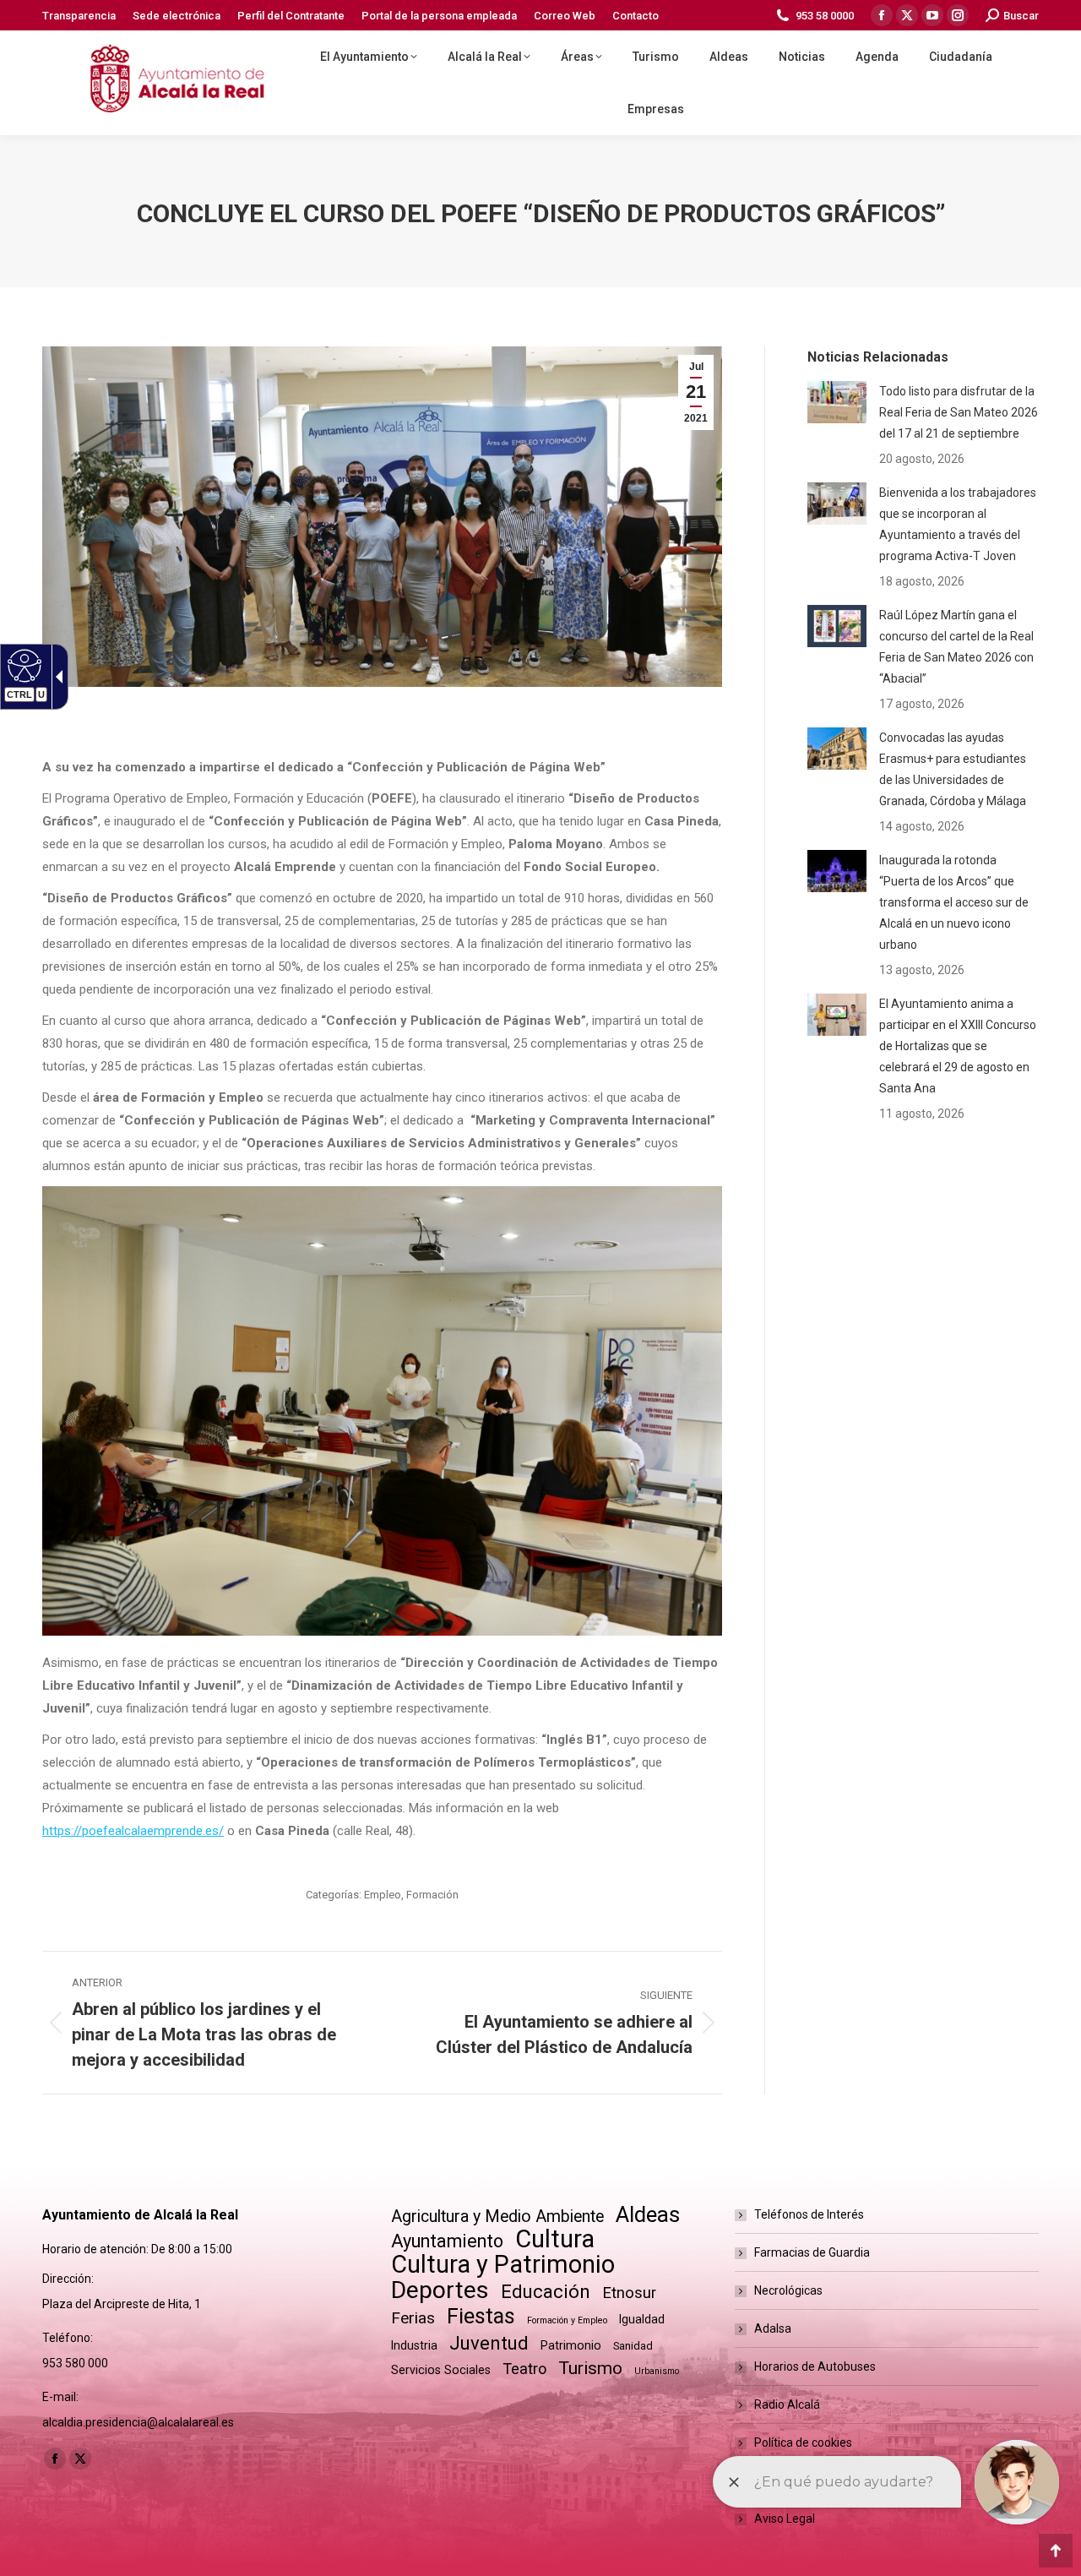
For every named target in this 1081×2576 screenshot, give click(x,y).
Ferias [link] (413, 2318)
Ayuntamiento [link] (447, 2241)
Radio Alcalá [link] (787, 2404)
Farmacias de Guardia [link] (812, 2252)
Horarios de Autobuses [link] (815, 2366)
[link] (79, 16)
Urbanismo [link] (657, 2371)
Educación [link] (546, 2292)
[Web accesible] (22, 665)
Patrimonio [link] (571, 2345)
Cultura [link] (555, 2239)
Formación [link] (432, 1895)
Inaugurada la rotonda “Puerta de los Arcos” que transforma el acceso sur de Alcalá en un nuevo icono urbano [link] (954, 902)
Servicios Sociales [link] (441, 2370)
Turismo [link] (590, 2368)
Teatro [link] (524, 2369)
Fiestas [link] (481, 2316)
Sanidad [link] (633, 2346)
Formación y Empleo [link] (567, 2320)
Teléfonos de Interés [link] (809, 2214)
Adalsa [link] (773, 2328)
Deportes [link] (440, 2290)
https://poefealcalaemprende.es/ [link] (133, 1831)
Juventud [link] (489, 2343)
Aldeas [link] (648, 2215)
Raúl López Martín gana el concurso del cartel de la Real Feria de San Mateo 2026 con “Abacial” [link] (956, 647)
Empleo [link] (383, 1895)
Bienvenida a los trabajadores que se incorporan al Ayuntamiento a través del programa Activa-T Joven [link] (958, 524)
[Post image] (837, 402)
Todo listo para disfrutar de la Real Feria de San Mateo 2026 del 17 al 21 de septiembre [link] (959, 412)
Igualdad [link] (642, 2319)
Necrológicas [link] (788, 2290)
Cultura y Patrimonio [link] (503, 2265)
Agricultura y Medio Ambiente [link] (497, 2217)
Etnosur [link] (629, 2293)
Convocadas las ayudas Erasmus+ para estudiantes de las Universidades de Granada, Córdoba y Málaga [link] (953, 769)
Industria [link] (414, 2345)
